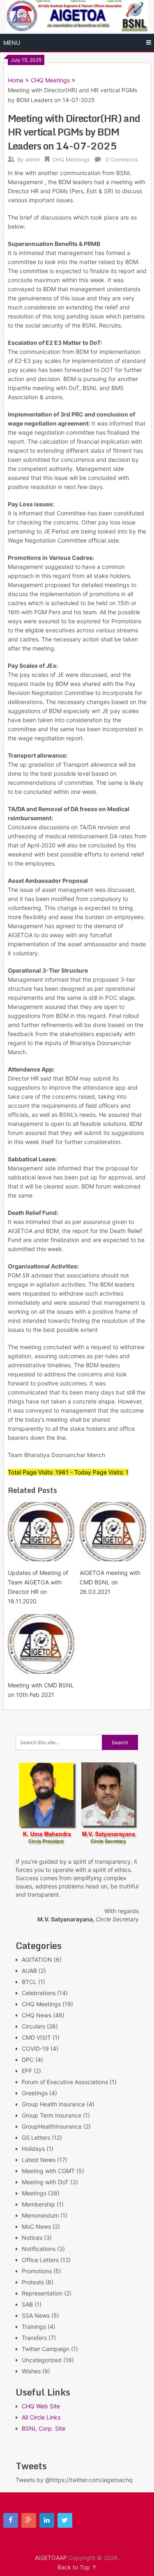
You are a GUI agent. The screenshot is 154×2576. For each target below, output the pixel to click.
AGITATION (37, 1959)
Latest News (39, 2160)
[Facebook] (11, 2520)
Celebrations (39, 1993)
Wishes (31, 2371)
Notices (32, 2238)
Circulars (33, 2026)
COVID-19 (35, 2048)
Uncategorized (42, 2360)
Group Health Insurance (53, 2104)
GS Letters (36, 2137)
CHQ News (37, 2015)
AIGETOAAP (51, 2558)
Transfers (34, 2338)
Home (16, 80)
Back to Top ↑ (77, 2567)
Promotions (37, 2271)
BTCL (29, 1982)
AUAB (29, 1971)
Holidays (33, 2149)
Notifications (39, 2249)
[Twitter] (65, 2520)
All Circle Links (41, 2417)
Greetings (35, 2093)
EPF (27, 2071)
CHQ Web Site (41, 2406)
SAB (27, 2304)
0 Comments (122, 159)
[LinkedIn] (47, 2520)
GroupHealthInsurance (52, 2126)
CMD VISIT (36, 2037)
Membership (38, 2204)
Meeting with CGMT (48, 2171)
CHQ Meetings (50, 80)
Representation (42, 2293)
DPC (28, 2060)
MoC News (36, 2226)
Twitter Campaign (46, 2349)
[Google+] (29, 2520)
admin (33, 159)
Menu (12, 43)
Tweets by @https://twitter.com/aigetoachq (74, 2480)
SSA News (36, 2315)
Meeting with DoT (45, 2182)
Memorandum (40, 2215)
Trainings (34, 2327)
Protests (33, 2282)
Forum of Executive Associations (65, 2082)
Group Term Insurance (52, 2115)
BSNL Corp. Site (44, 2428)
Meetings (34, 2193)
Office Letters (40, 2260)
